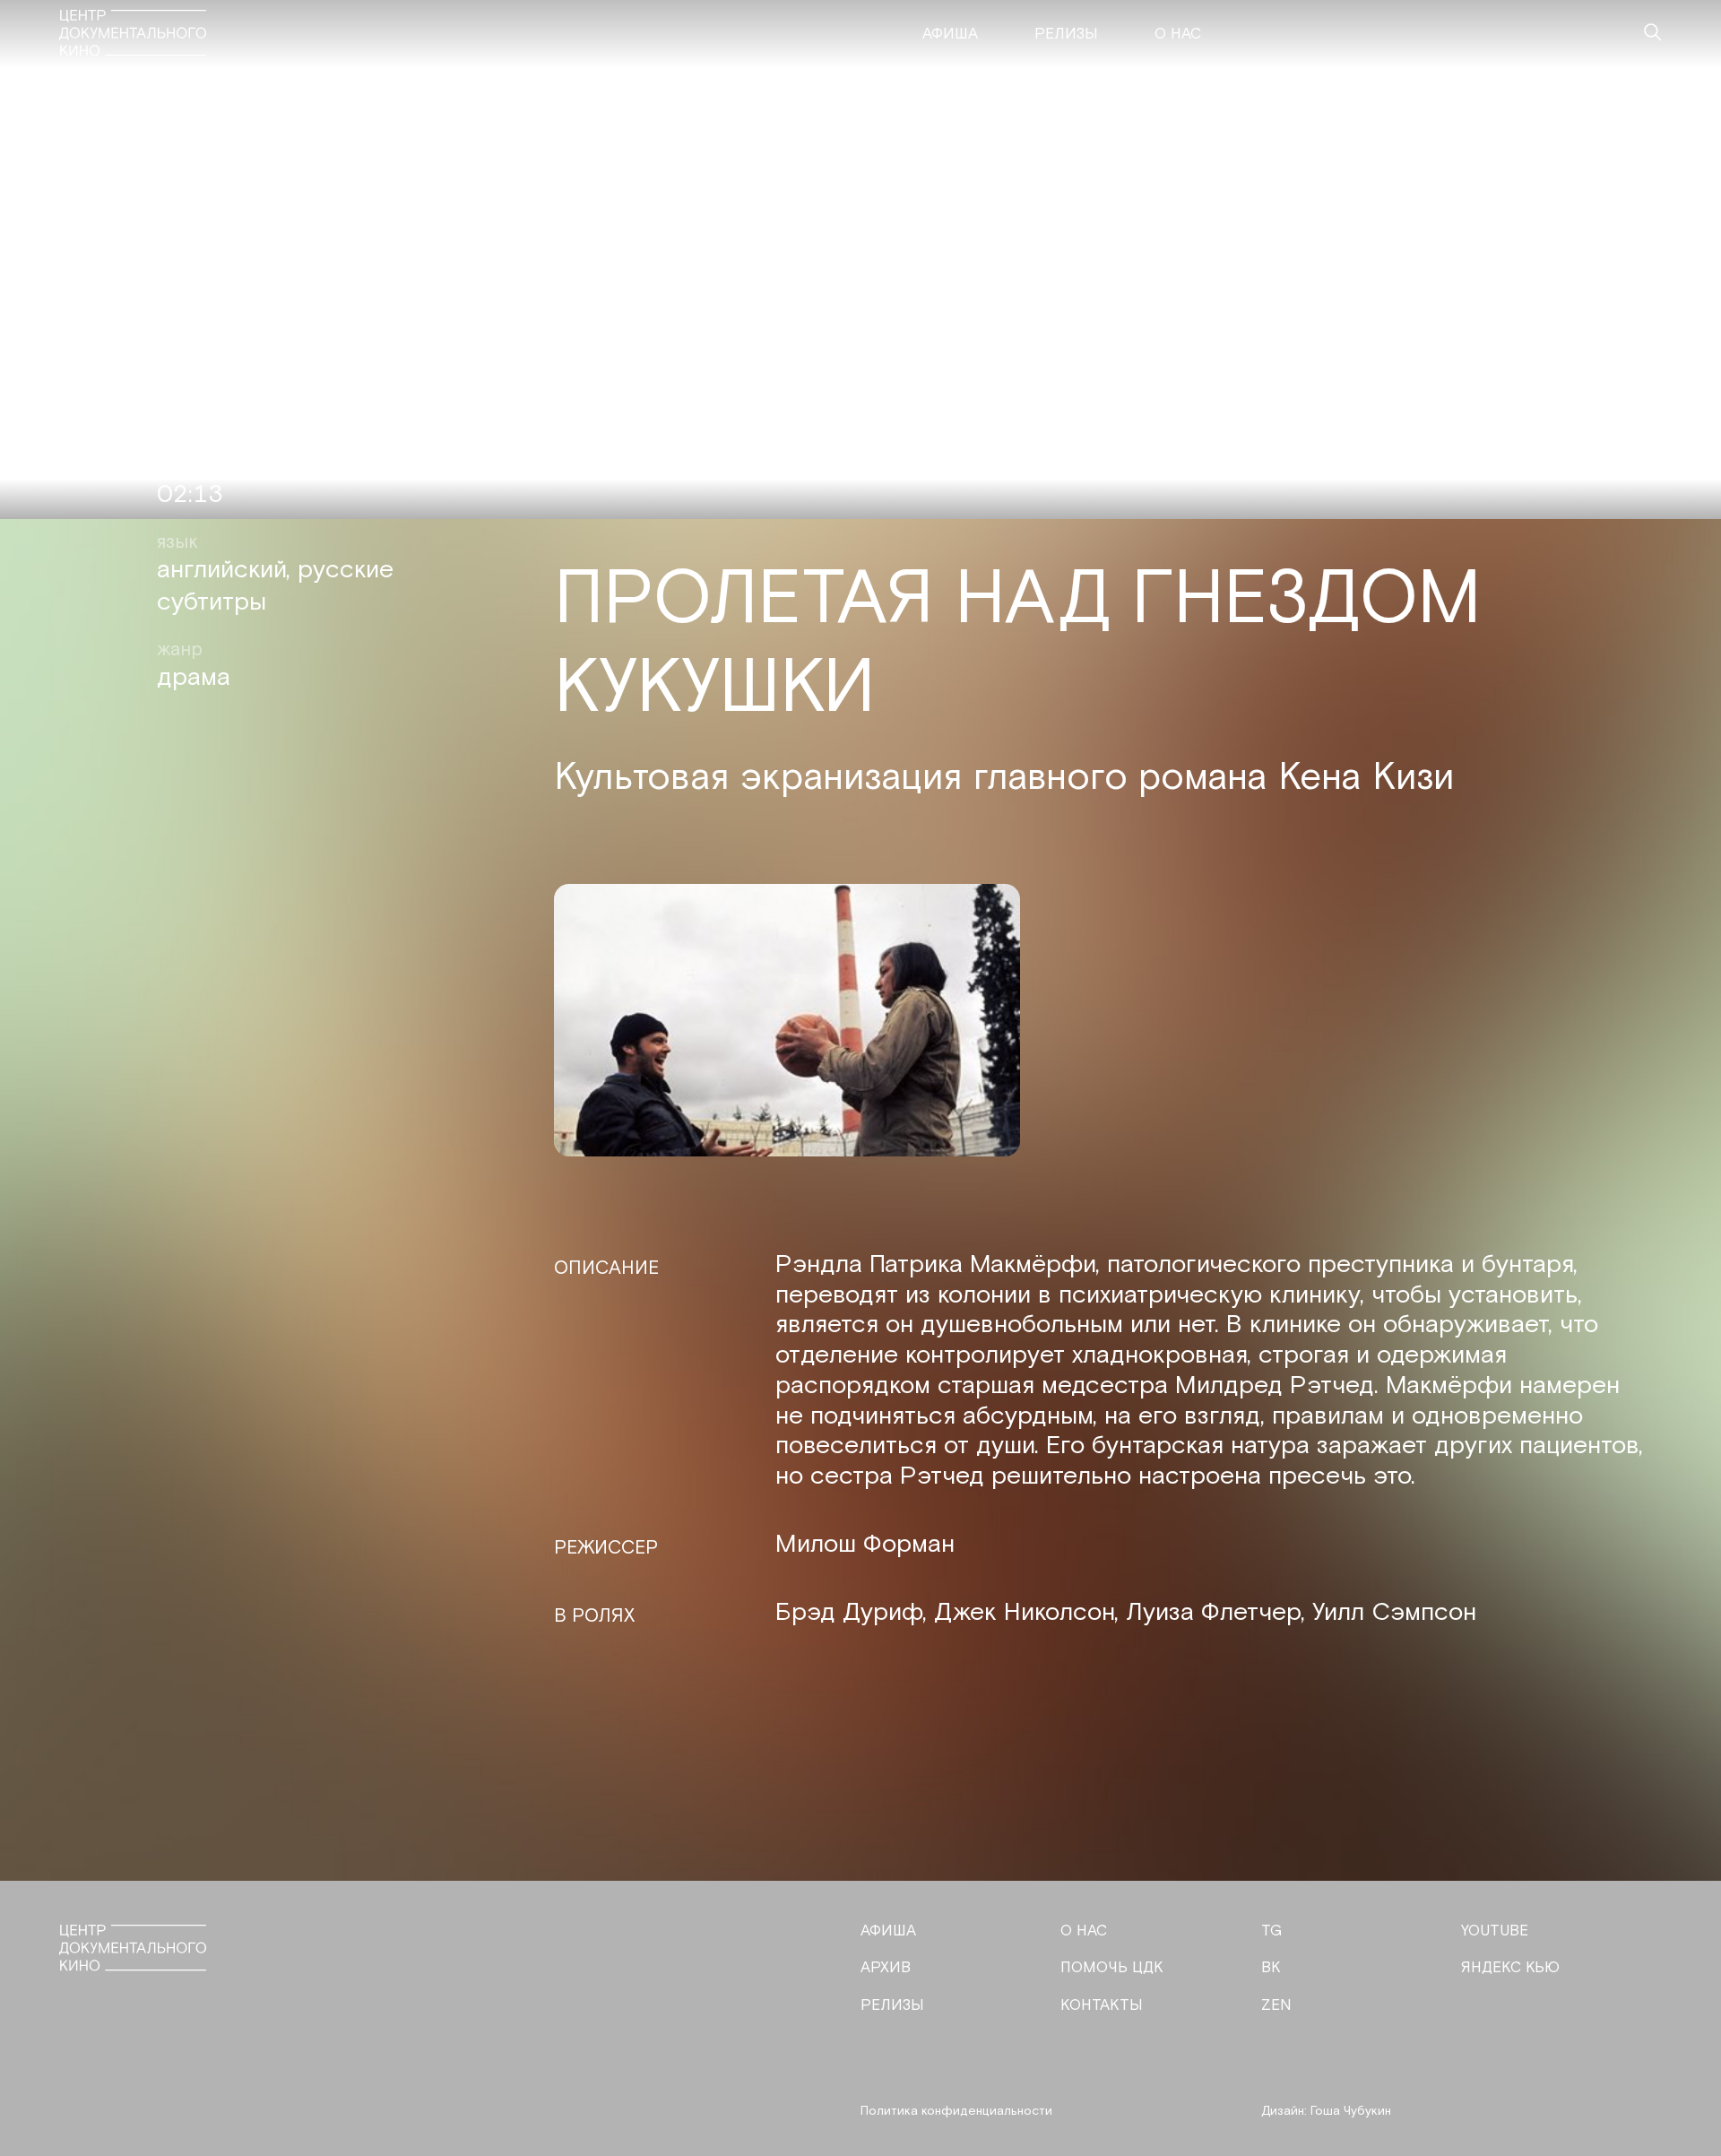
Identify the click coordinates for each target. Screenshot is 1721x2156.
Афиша (950, 34)
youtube (1495, 1931)
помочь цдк (1112, 1968)
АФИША (888, 1931)
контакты (1102, 2005)
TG (1271, 1931)
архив (886, 1968)
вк (1271, 1968)
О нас (1178, 34)
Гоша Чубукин (1351, 2111)
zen (1276, 2005)
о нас (1084, 1931)
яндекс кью (1510, 1968)
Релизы (1066, 34)
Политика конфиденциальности (956, 2111)
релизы (892, 2005)
